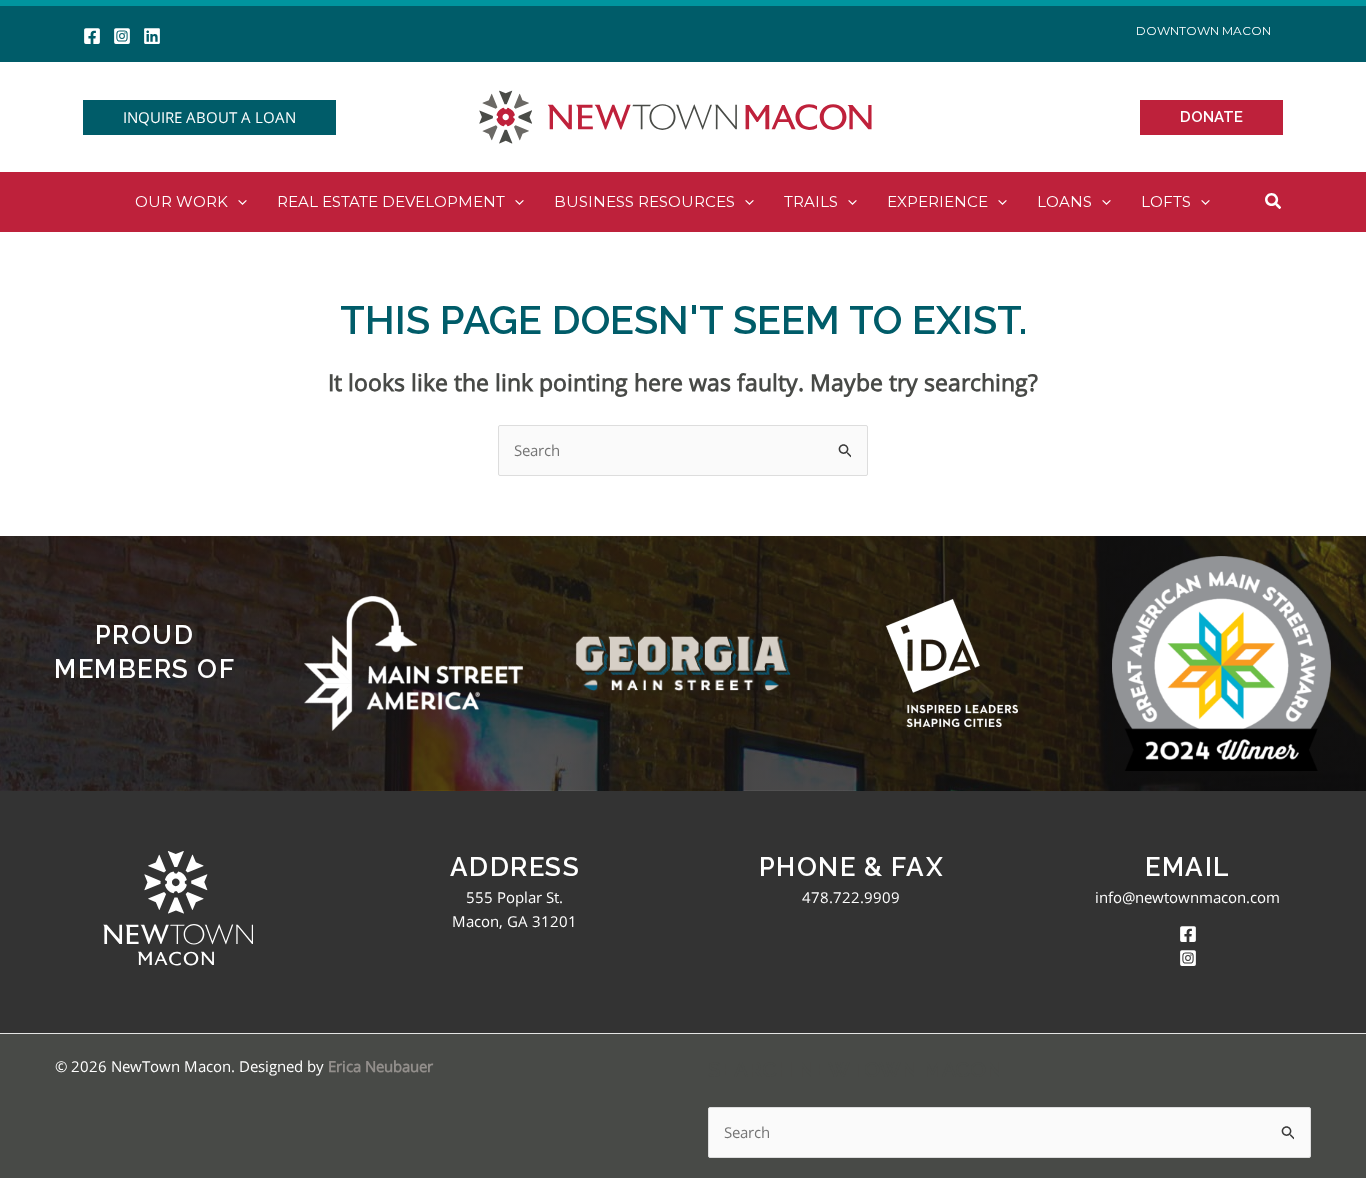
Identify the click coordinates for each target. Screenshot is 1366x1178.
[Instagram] (122, 36)
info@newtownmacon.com (1187, 897)
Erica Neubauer (380, 1066)
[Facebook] (92, 36)
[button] (209, 117)
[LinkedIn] (152, 36)
